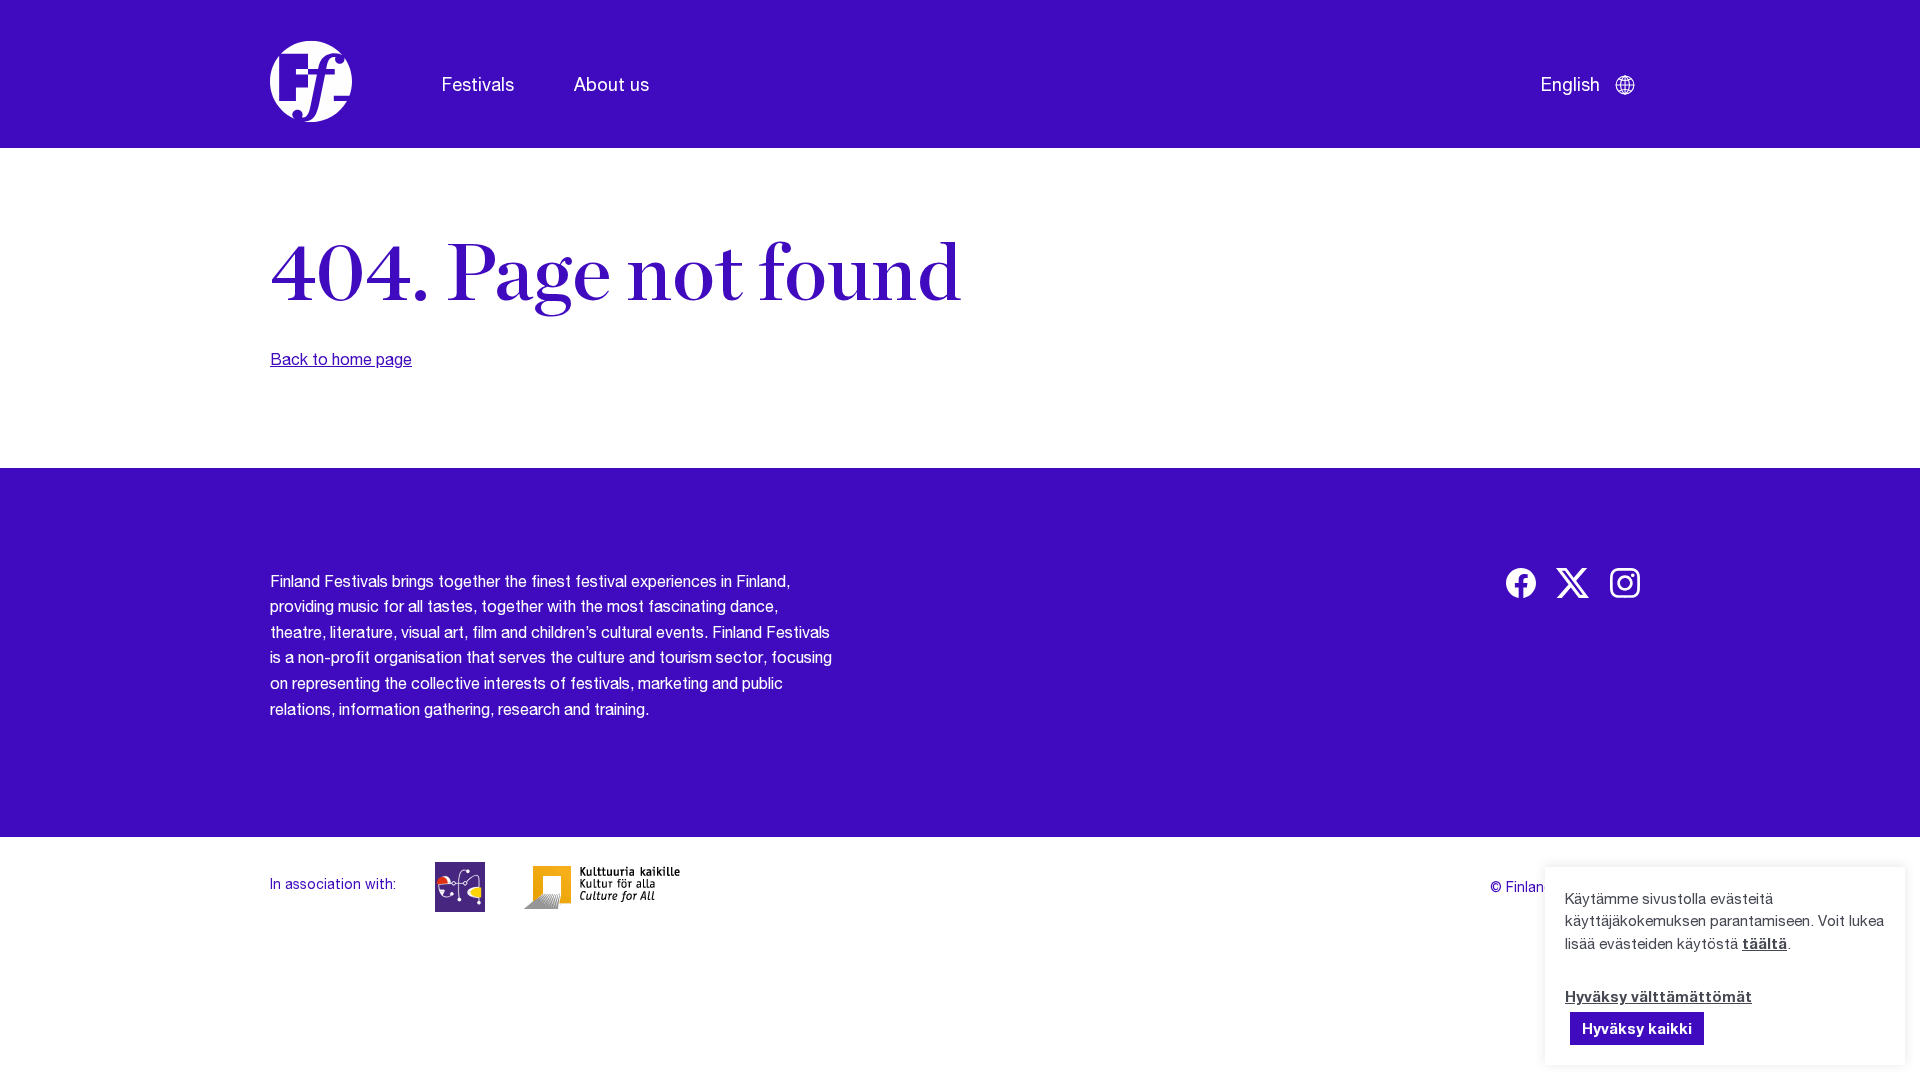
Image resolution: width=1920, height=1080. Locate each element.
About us (611, 84)
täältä (1764, 943)
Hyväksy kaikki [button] (1637, 1028)
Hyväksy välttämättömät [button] (1658, 996)
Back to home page (341, 358)
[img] (1521, 583)
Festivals (478, 84)
